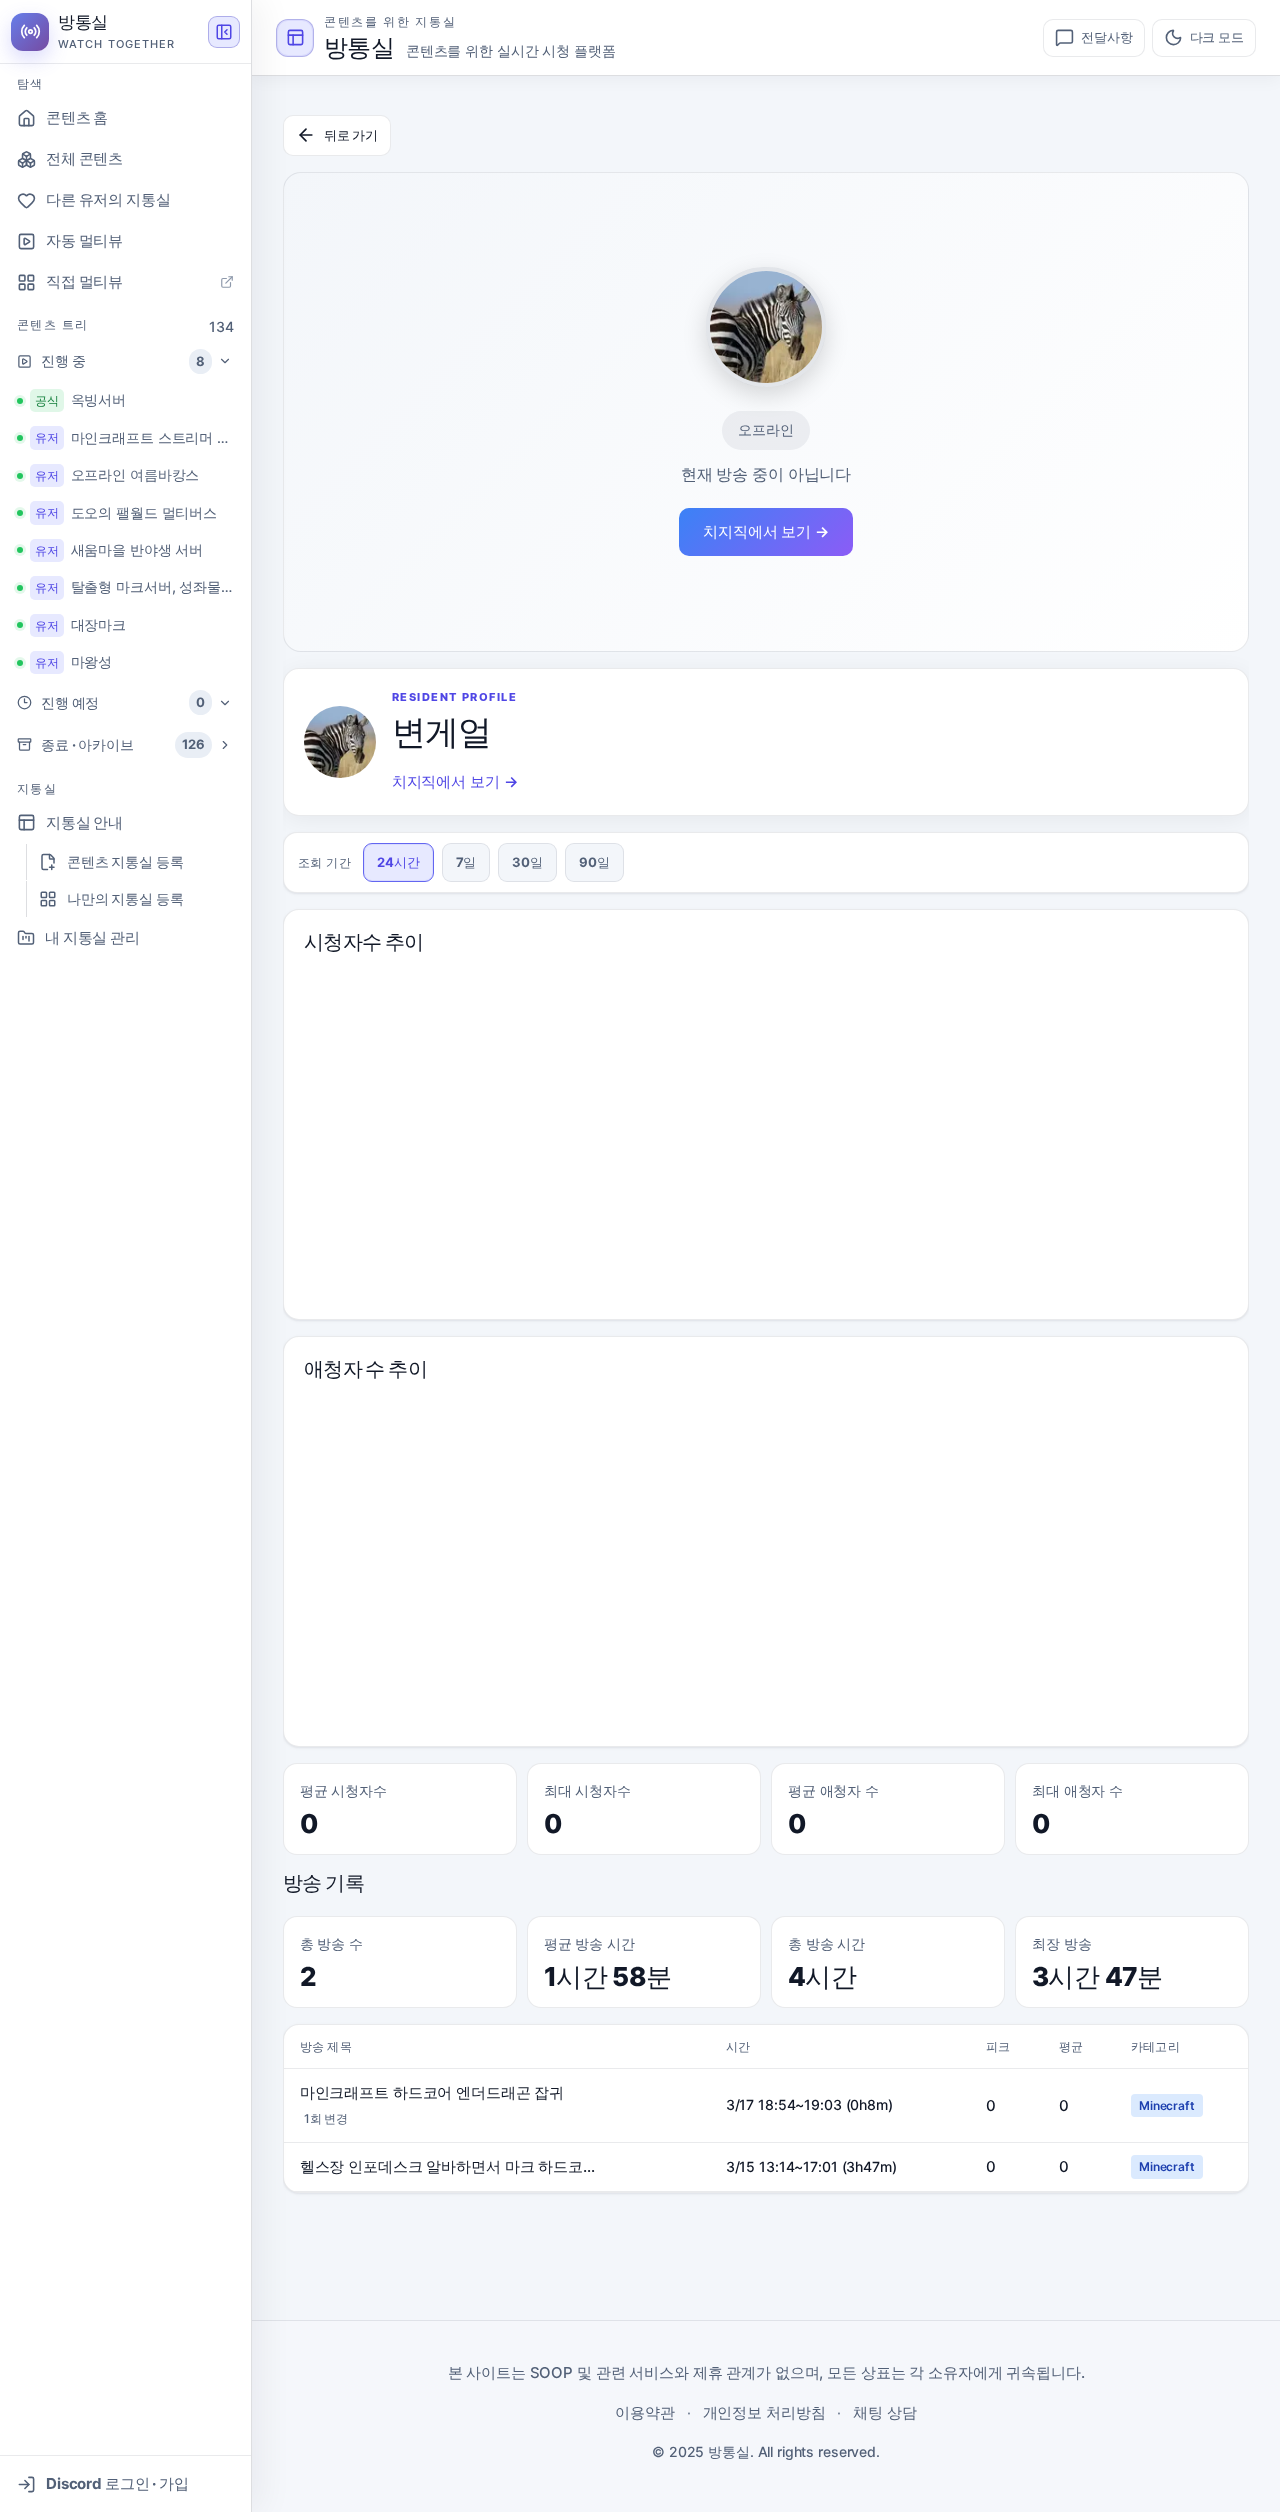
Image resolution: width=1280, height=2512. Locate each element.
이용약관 (645, 2412)
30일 (527, 862)
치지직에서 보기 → (766, 531)
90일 (594, 862)
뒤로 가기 (351, 135)
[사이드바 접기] (224, 32)
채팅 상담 (884, 2412)
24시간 (398, 862)
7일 (466, 862)
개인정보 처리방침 (764, 2412)
